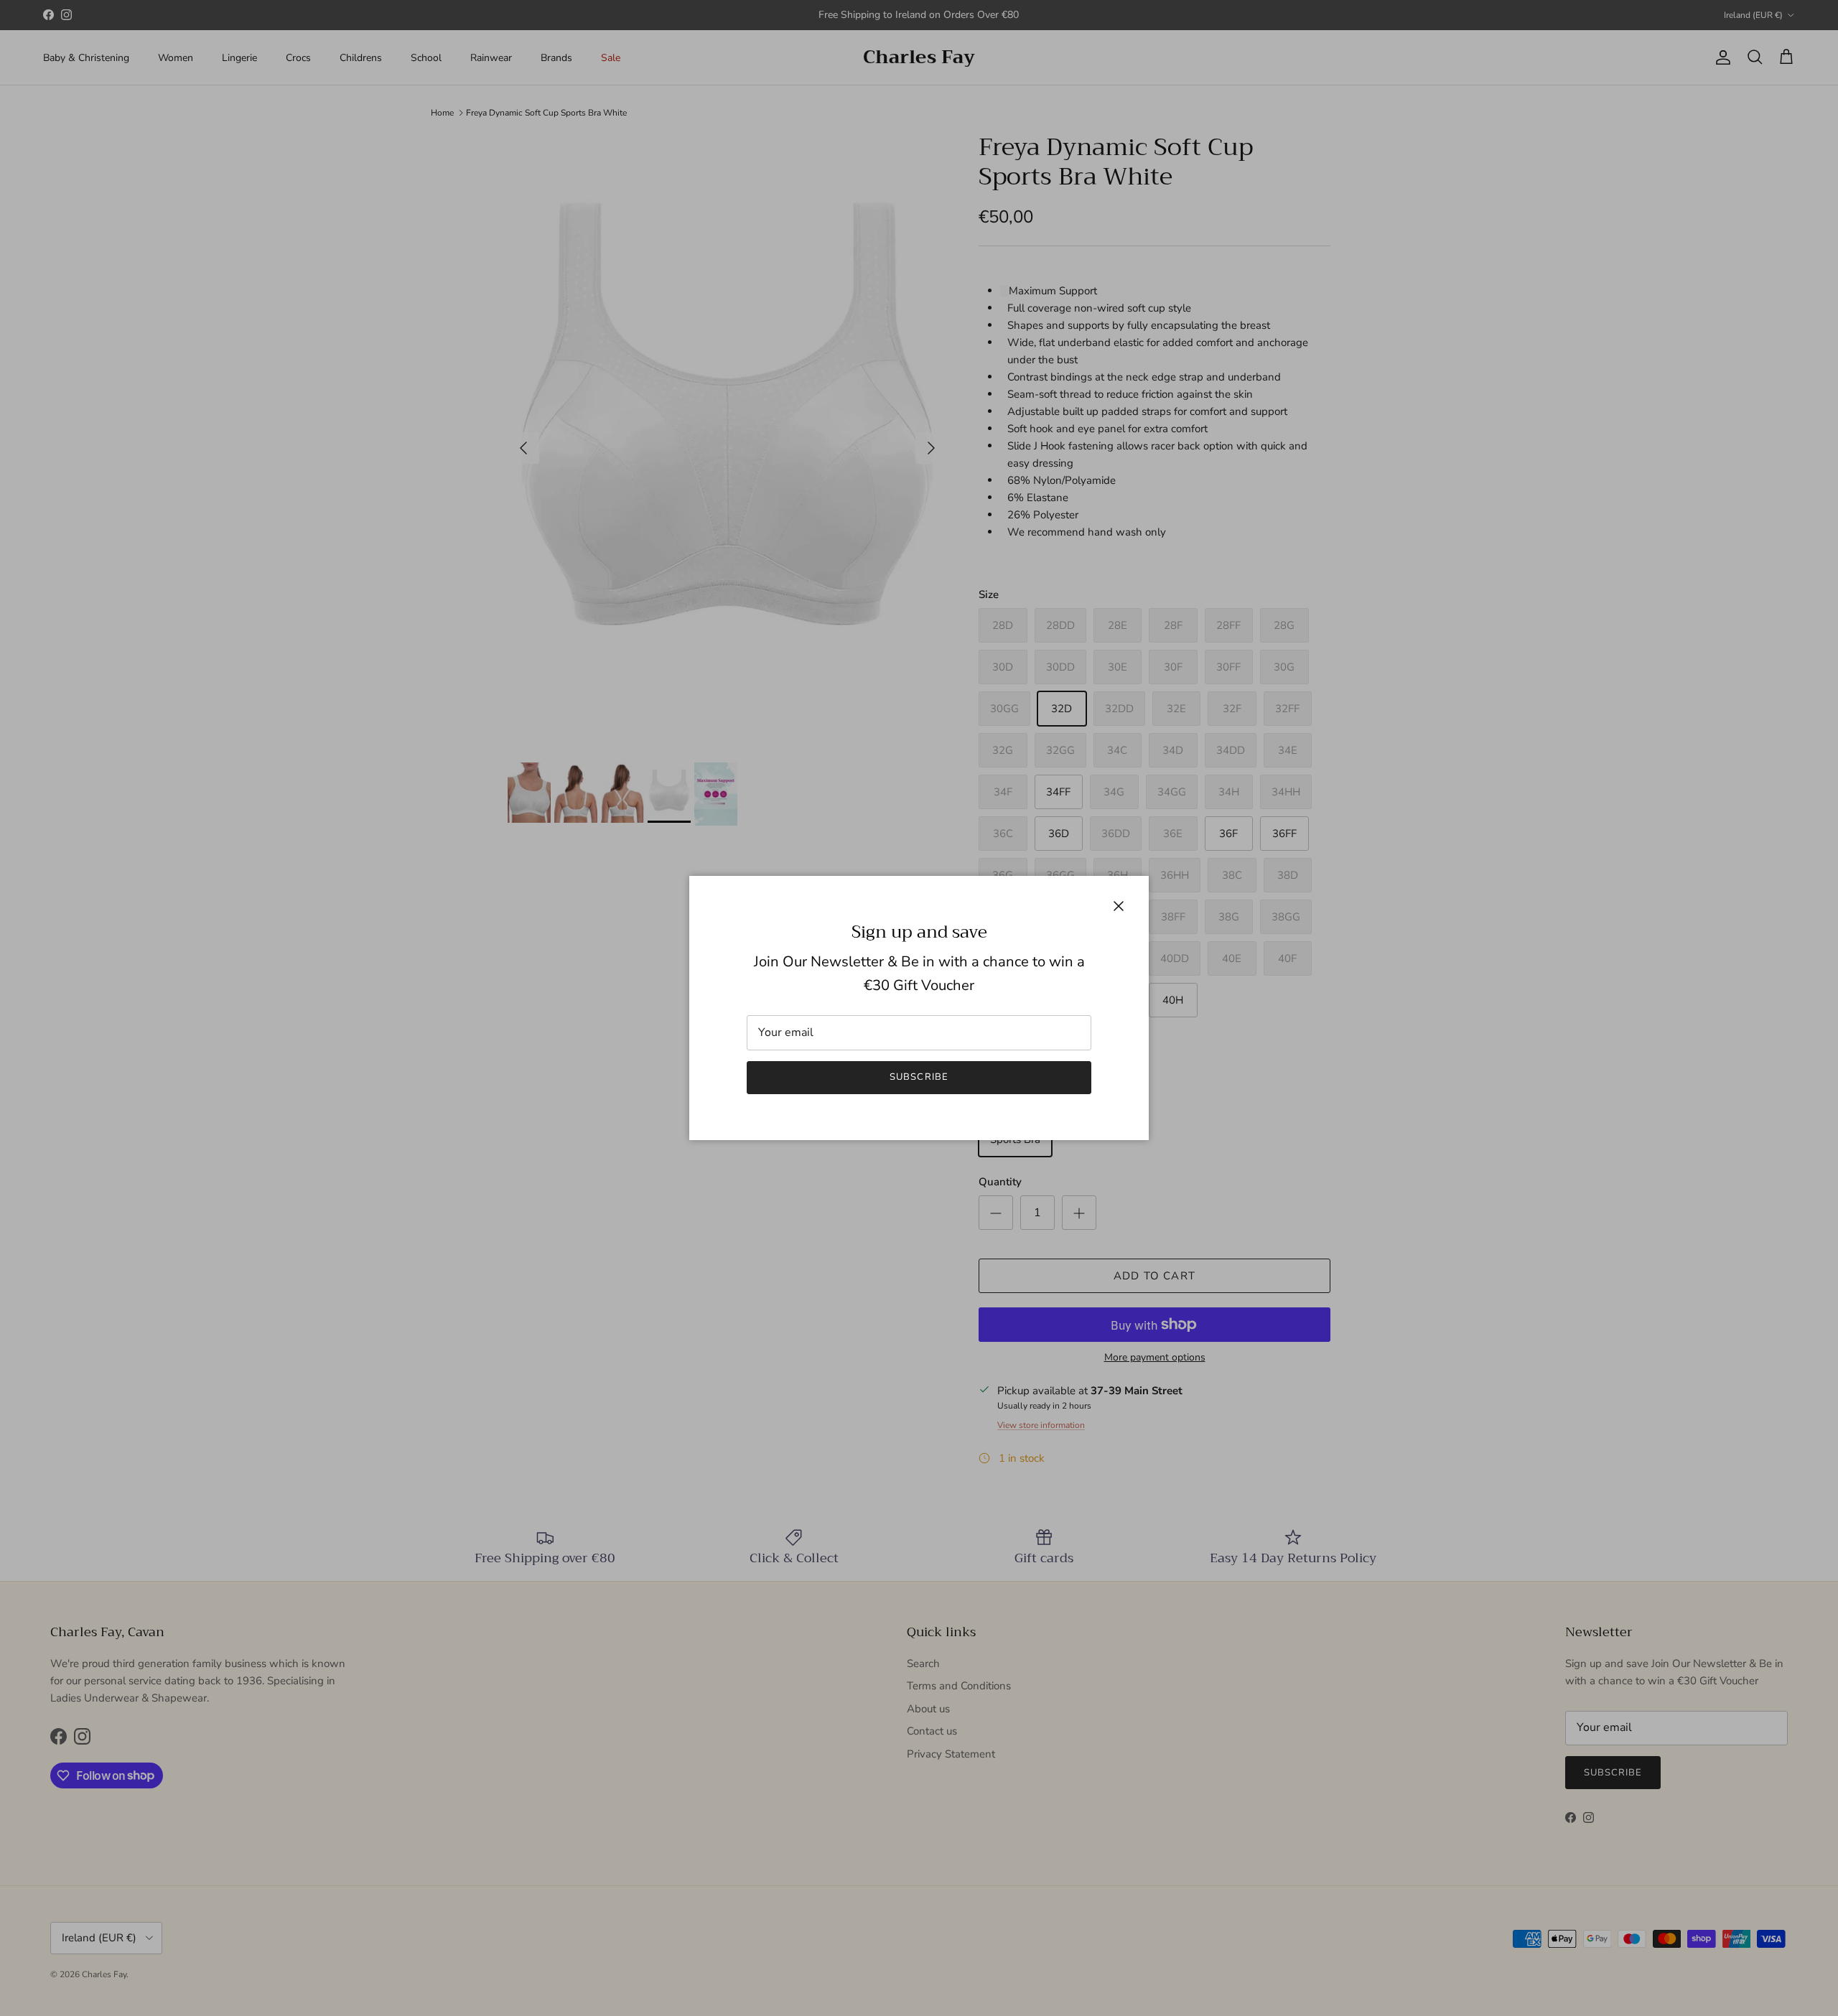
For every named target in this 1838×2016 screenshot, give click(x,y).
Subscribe (919, 1077)
